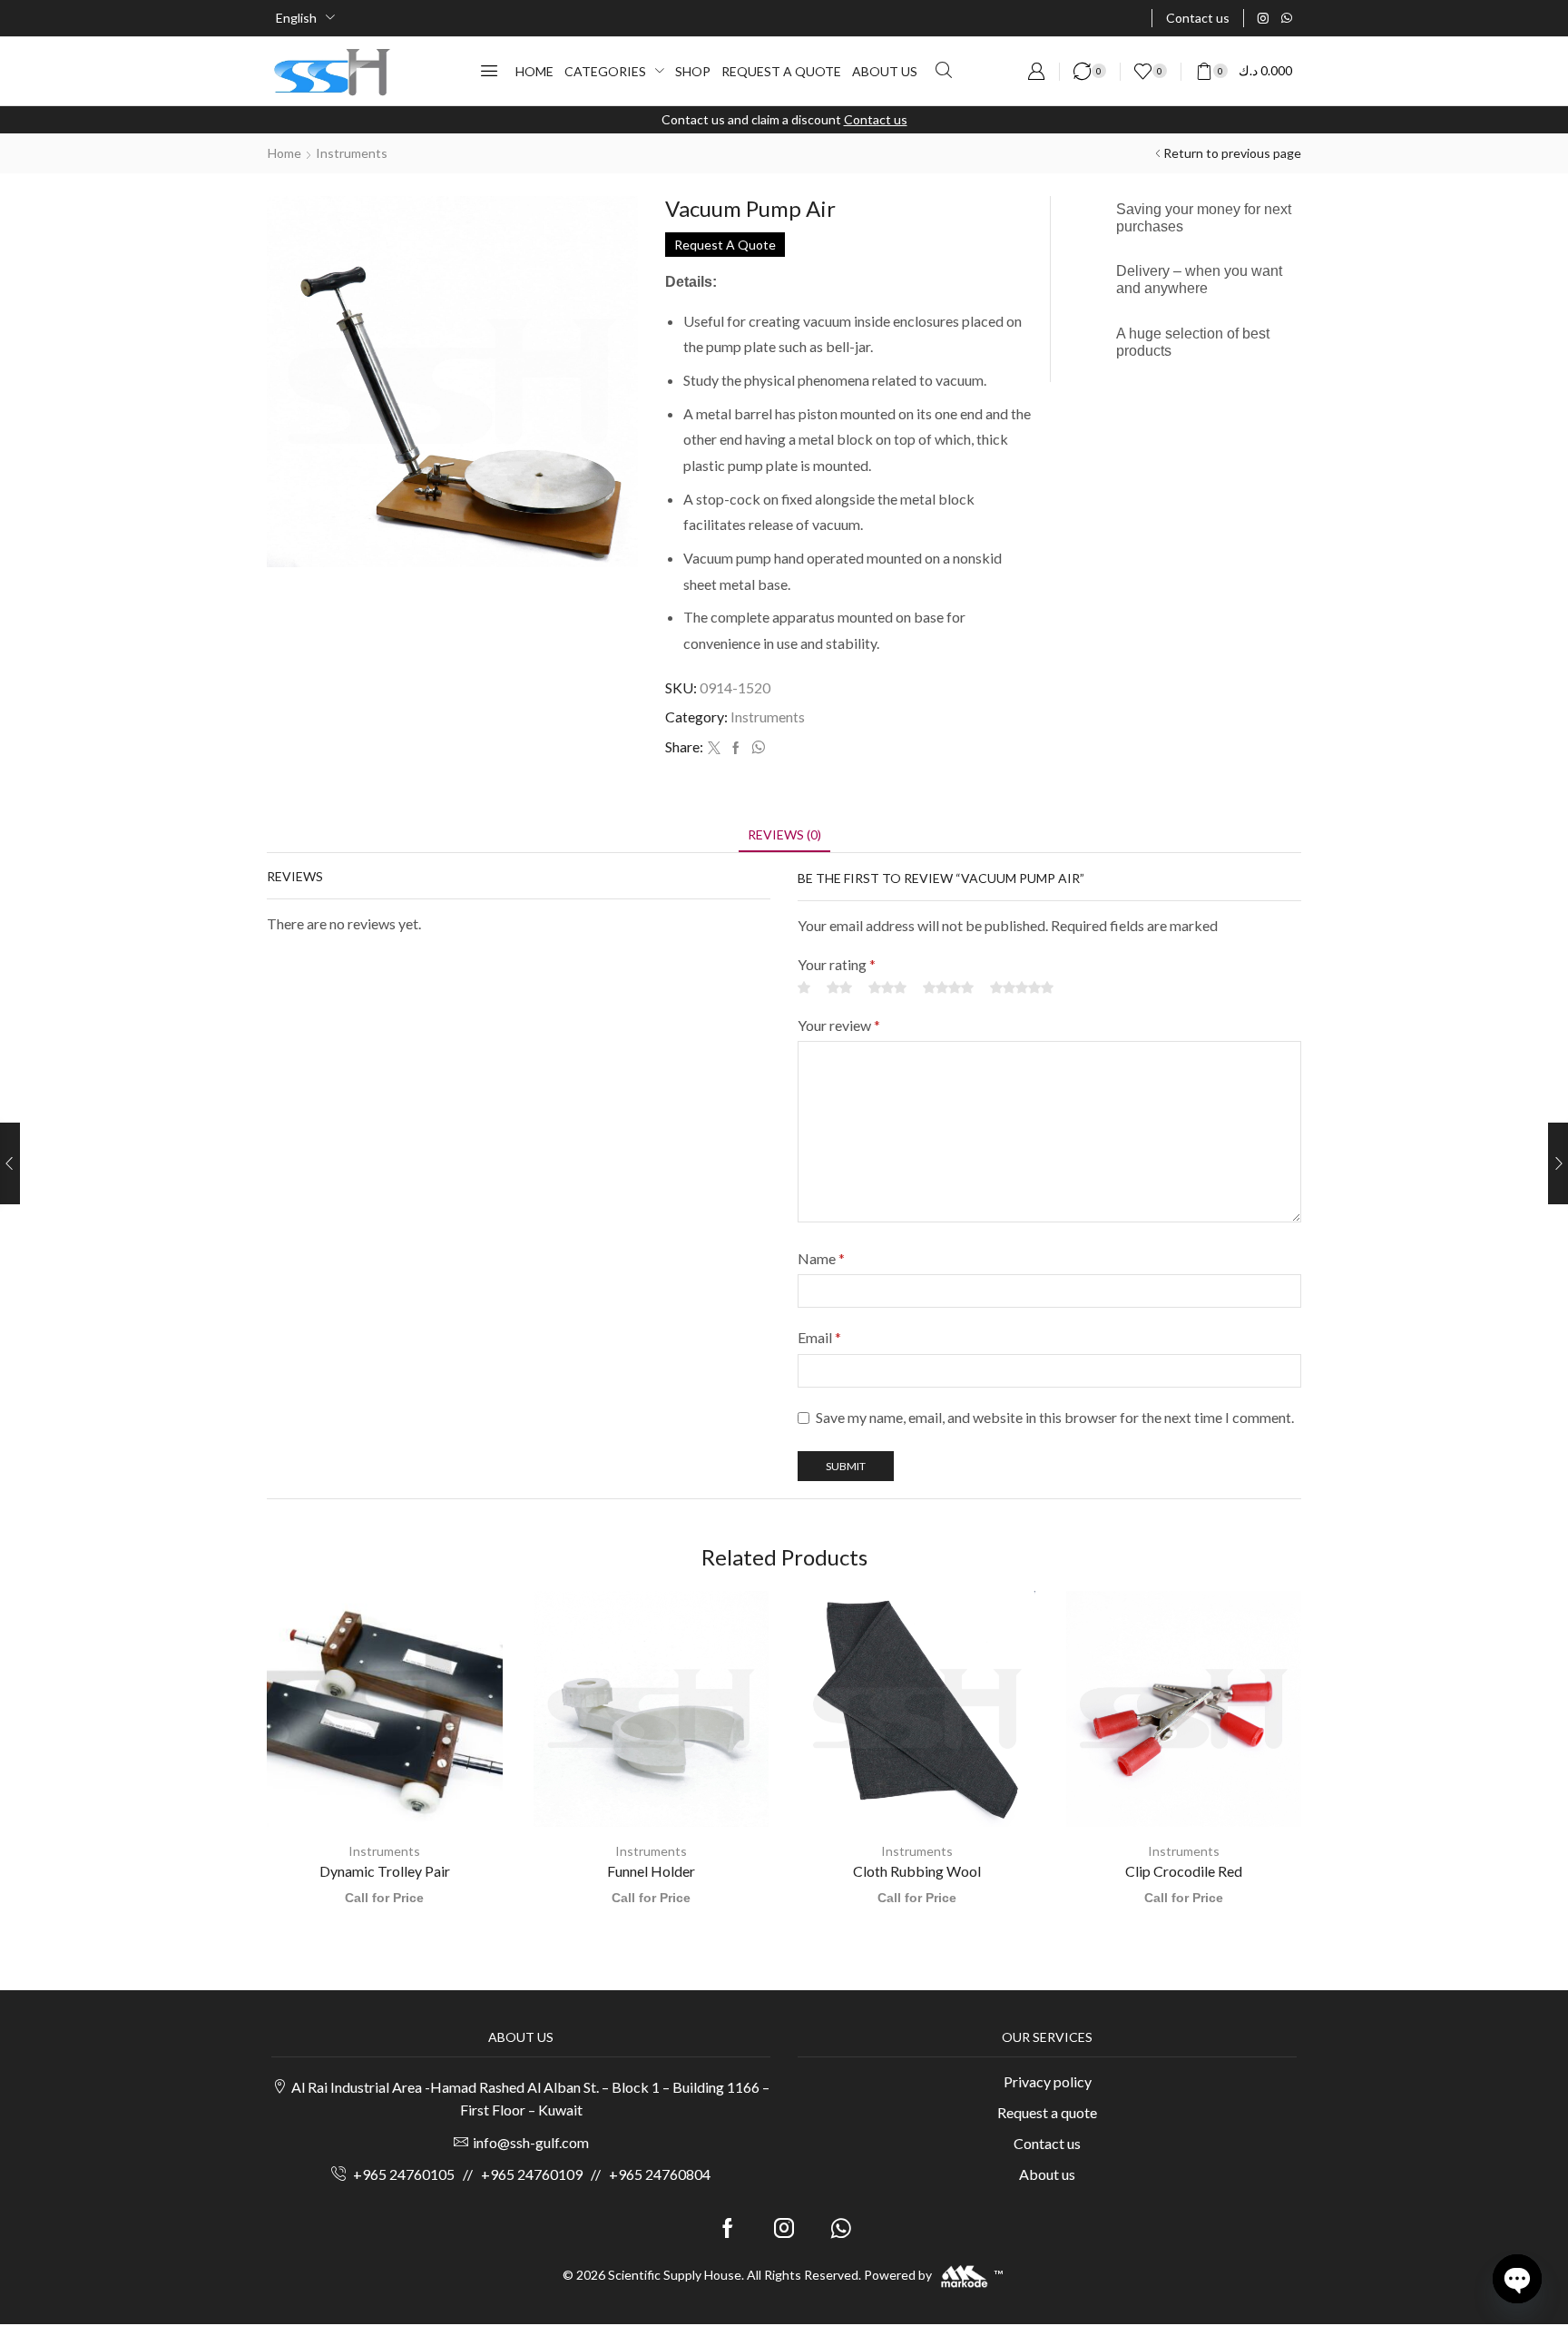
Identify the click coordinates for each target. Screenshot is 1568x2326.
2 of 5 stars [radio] (839, 987)
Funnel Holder (651, 1871)
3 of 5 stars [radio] (887, 987)
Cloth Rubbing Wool (917, 1871)
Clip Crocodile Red (1184, 1871)
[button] (489, 71)
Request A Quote (725, 245)
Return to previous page (1232, 153)
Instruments (352, 153)
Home (284, 153)
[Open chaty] (1517, 2279)
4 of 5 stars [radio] (948, 987)
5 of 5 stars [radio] (1022, 987)
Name (821, 1258)
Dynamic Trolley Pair (385, 1871)
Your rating (837, 964)
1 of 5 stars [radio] (804, 987)
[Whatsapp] (1287, 18)
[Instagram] (1263, 18)
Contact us (876, 119)
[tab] (784, 834)
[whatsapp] (756, 748)
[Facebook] (736, 748)
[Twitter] (714, 748)
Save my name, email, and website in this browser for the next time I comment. (1055, 1417)
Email (819, 1337)
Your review (839, 1025)
